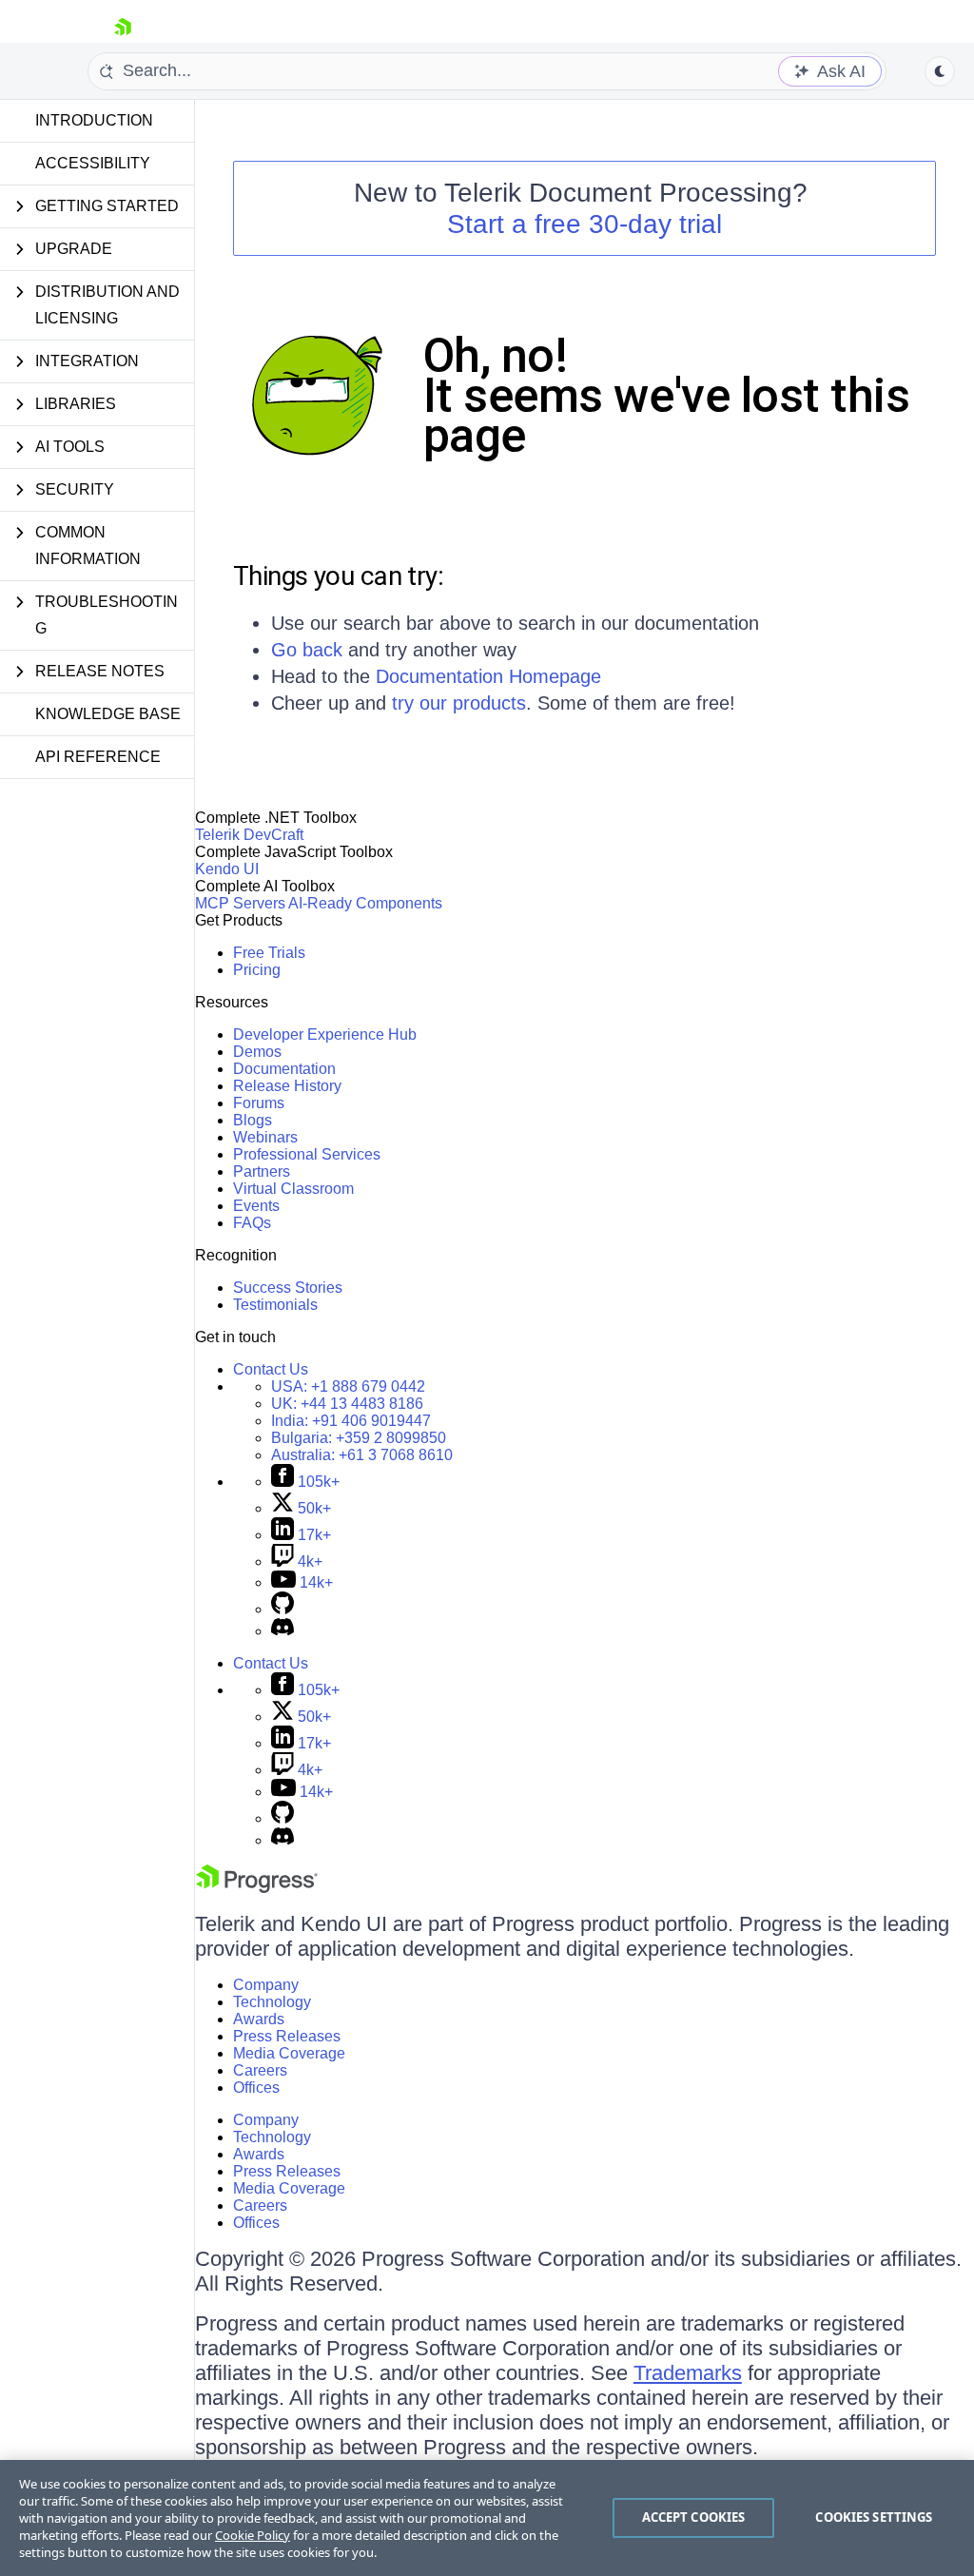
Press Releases (287, 2036)
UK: (347, 1404)
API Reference (98, 757)
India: (351, 1421)
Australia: (362, 1455)
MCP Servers (240, 903)
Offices (256, 2088)
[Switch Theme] (940, 71)
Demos (257, 1052)
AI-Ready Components (365, 903)
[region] (487, 2518)
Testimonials (275, 1305)
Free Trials (269, 953)
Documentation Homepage (488, 676)
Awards (259, 2019)
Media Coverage (289, 2053)
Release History (287, 1086)
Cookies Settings (874, 2517)
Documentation (284, 1069)
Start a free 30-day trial (584, 224)
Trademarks (688, 2373)
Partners (262, 1171)
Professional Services (307, 1154)
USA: (348, 1386)
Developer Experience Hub (325, 1034)
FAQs (252, 1223)
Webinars (265, 1137)
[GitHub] (282, 1609)
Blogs (253, 1120)
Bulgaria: (359, 1438)
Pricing (257, 970)
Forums (259, 1103)
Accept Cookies (694, 2517)
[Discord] (282, 1631)
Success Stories (288, 1288)
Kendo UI (227, 869)
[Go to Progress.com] (257, 1888)
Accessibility (93, 163)
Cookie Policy (253, 2535)
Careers (260, 2070)
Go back (307, 650)
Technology (272, 2002)
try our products (459, 703)
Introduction (94, 120)
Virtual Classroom (293, 1189)
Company (266, 1985)
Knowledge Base (108, 714)
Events (256, 1206)
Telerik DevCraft (249, 835)
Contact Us (271, 1369)
